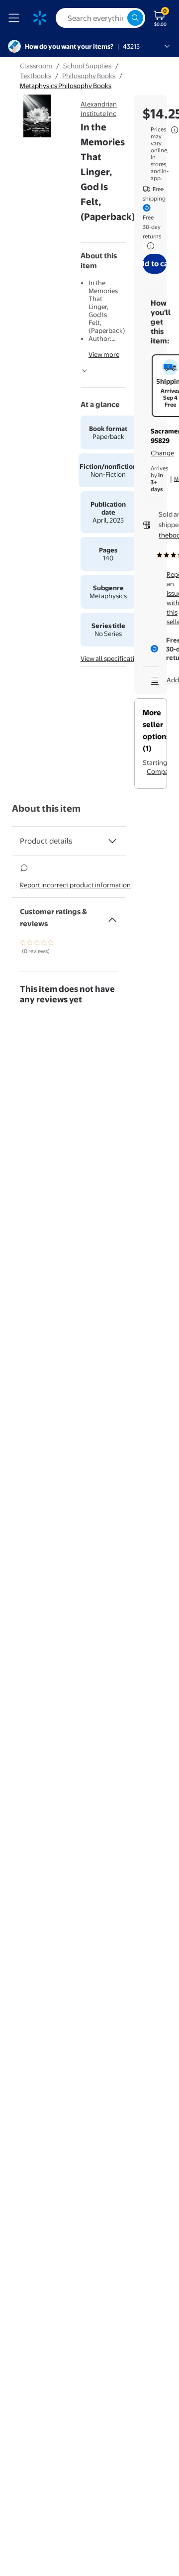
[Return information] (149, 246)
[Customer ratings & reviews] (112, 916)
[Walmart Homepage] (40, 18)
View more (104, 354)
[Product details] (112, 841)
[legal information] (175, 130)
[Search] (135, 18)
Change (162, 453)
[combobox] (100, 18)
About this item (46, 808)
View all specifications (113, 658)
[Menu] (16, 18)
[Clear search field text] (119, 18)
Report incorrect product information (75, 885)
